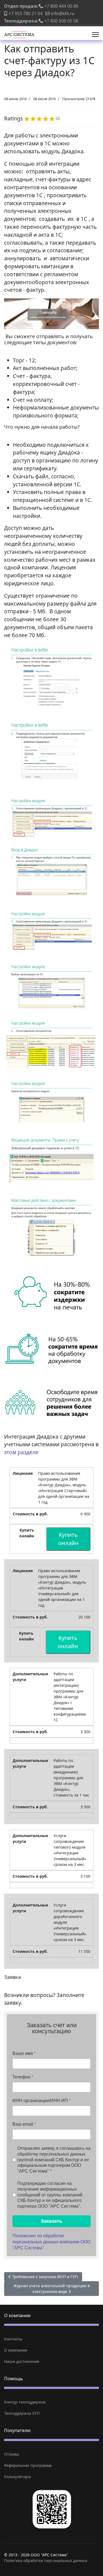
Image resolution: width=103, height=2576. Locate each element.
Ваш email (24, 2124)
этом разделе (21, 1452)
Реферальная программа (28, 2465)
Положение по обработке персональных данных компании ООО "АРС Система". (51, 2242)
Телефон (23, 2077)
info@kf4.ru (63, 13)
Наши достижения (22, 2361)
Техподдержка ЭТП (22, 2413)
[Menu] (95, 35)
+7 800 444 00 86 (61, 6)
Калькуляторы (18, 2477)
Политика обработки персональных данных (46, 2561)
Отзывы (12, 2454)
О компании (16, 2350)
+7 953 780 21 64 (26, 13)
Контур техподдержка (25, 2402)
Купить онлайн (68, 1539)
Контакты (13, 2339)
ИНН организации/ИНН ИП (41, 2101)
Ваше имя (24, 2053)
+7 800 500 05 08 (61, 21)
